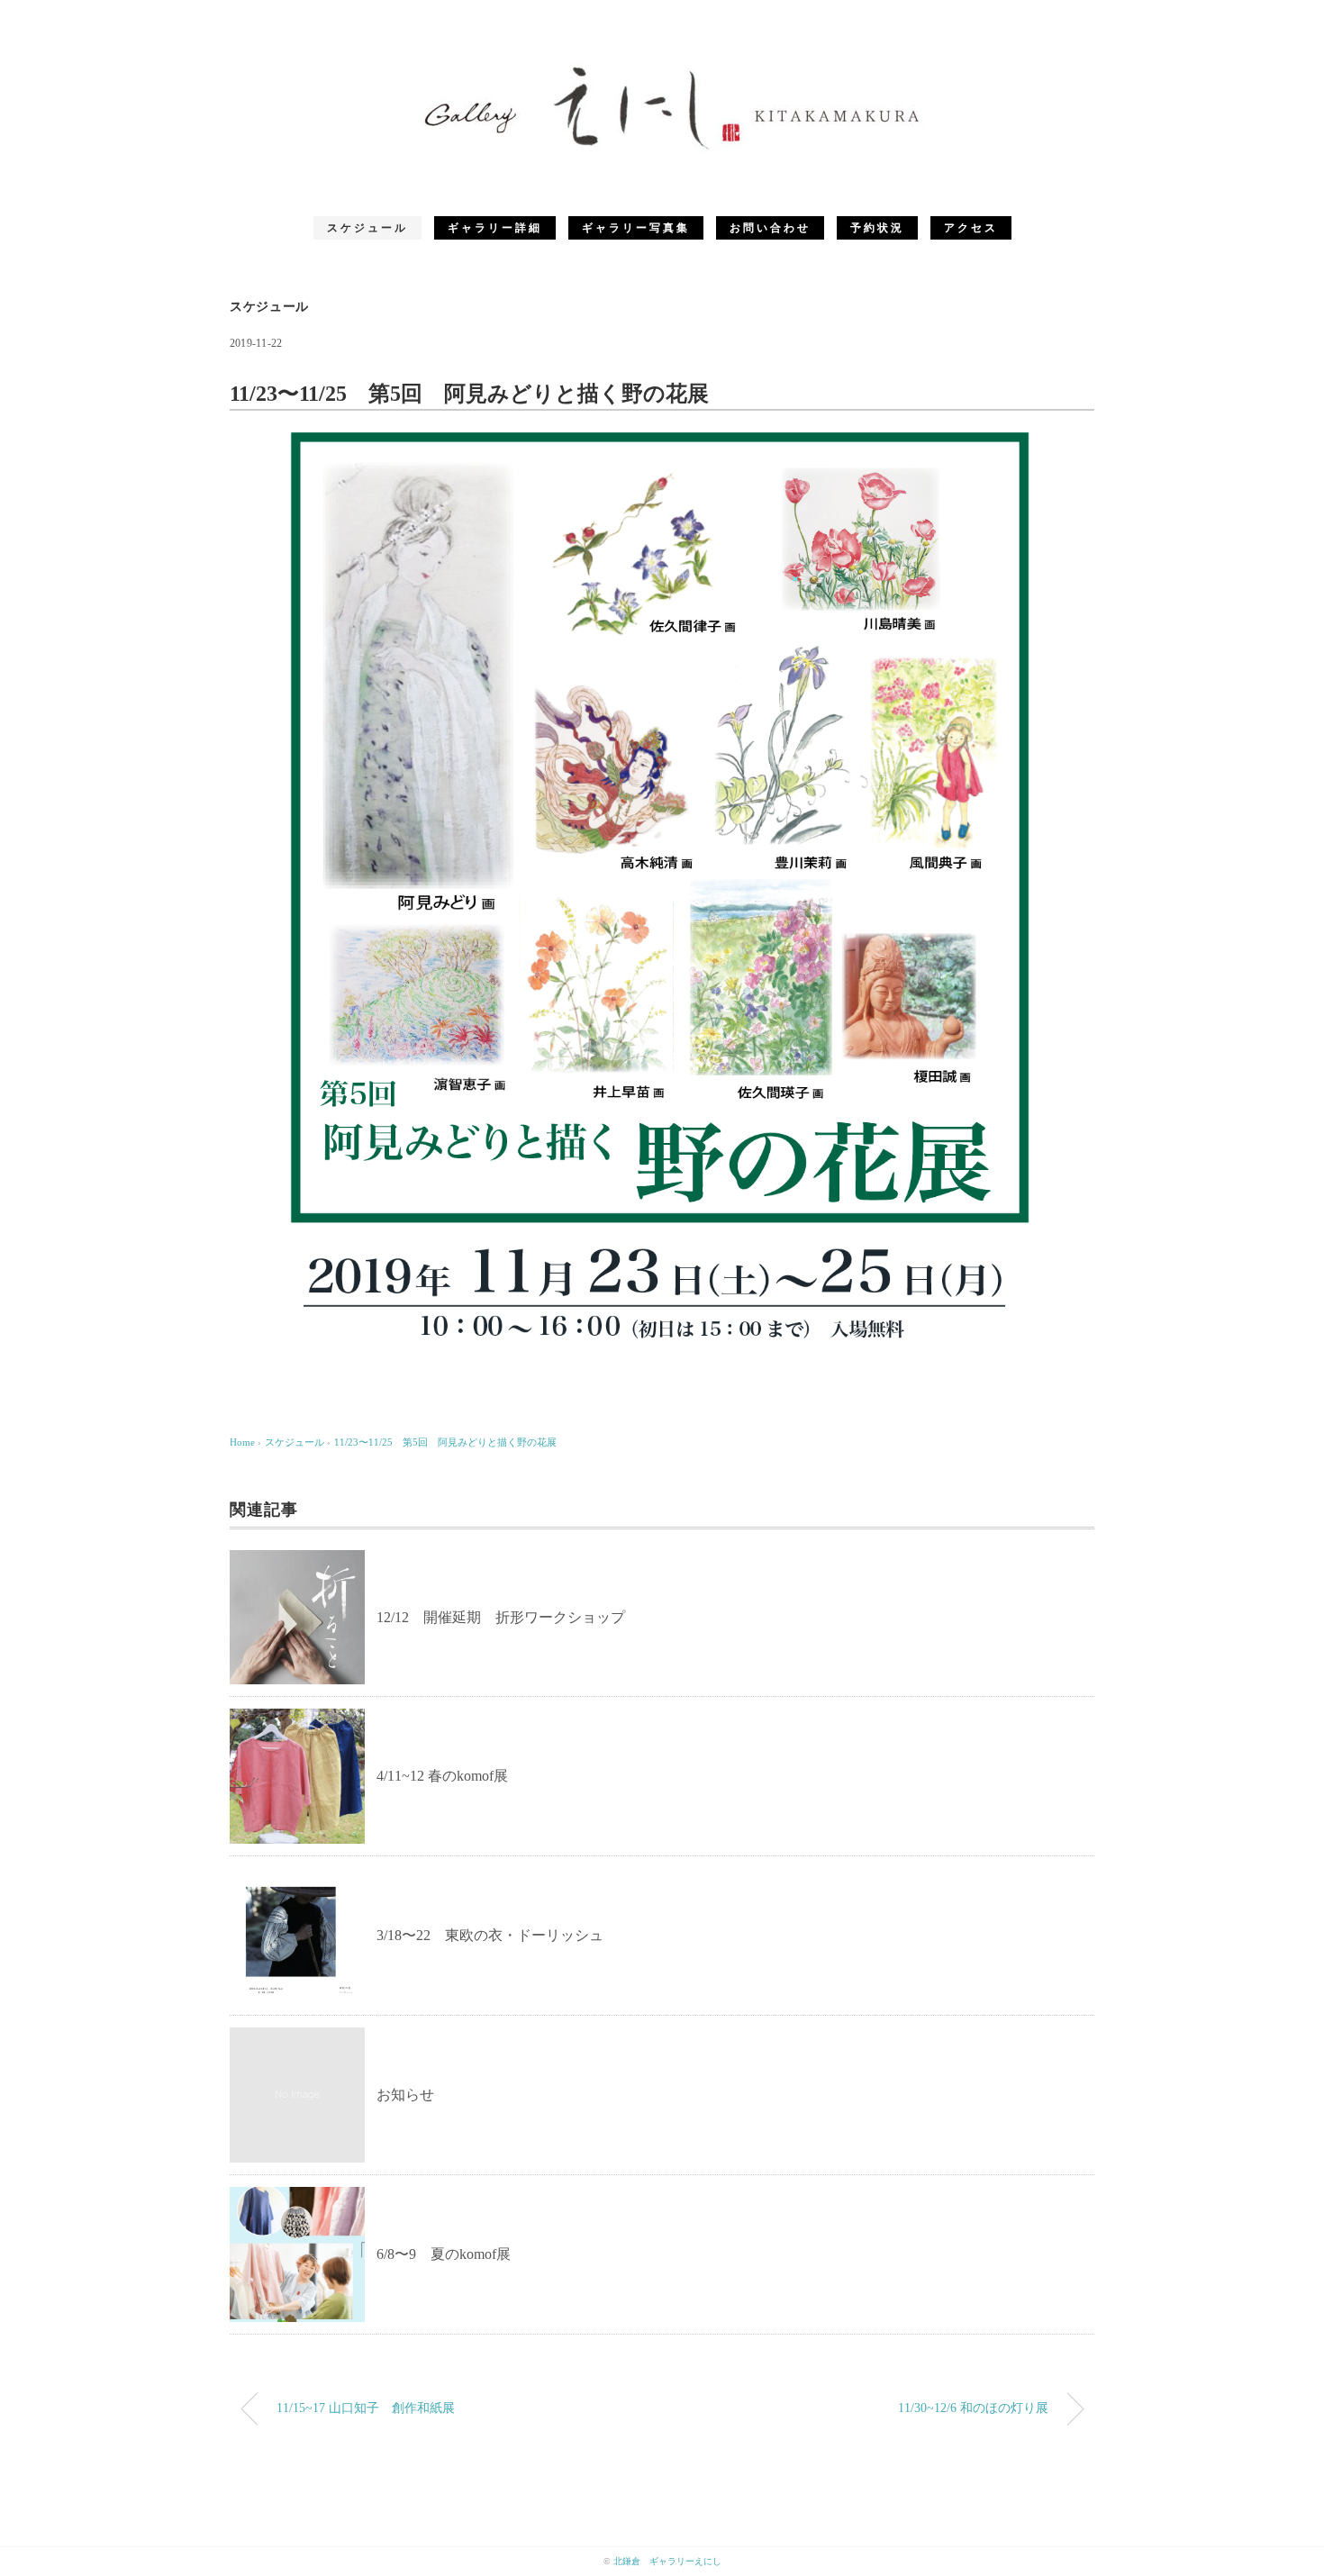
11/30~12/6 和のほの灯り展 (973, 2408)
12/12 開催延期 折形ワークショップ (501, 1617)
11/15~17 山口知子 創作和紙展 (366, 2408)
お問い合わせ (770, 228)
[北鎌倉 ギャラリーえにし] (662, 67)
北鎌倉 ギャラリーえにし (667, 2561)
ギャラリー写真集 (636, 228)
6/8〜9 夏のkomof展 (444, 2254)
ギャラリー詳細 (495, 228)
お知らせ (405, 2095)
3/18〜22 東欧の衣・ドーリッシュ (490, 1935)
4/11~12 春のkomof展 (442, 1776)
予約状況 (877, 228)
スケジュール (367, 228)
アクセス (971, 228)
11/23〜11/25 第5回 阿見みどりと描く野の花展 (445, 1442)
